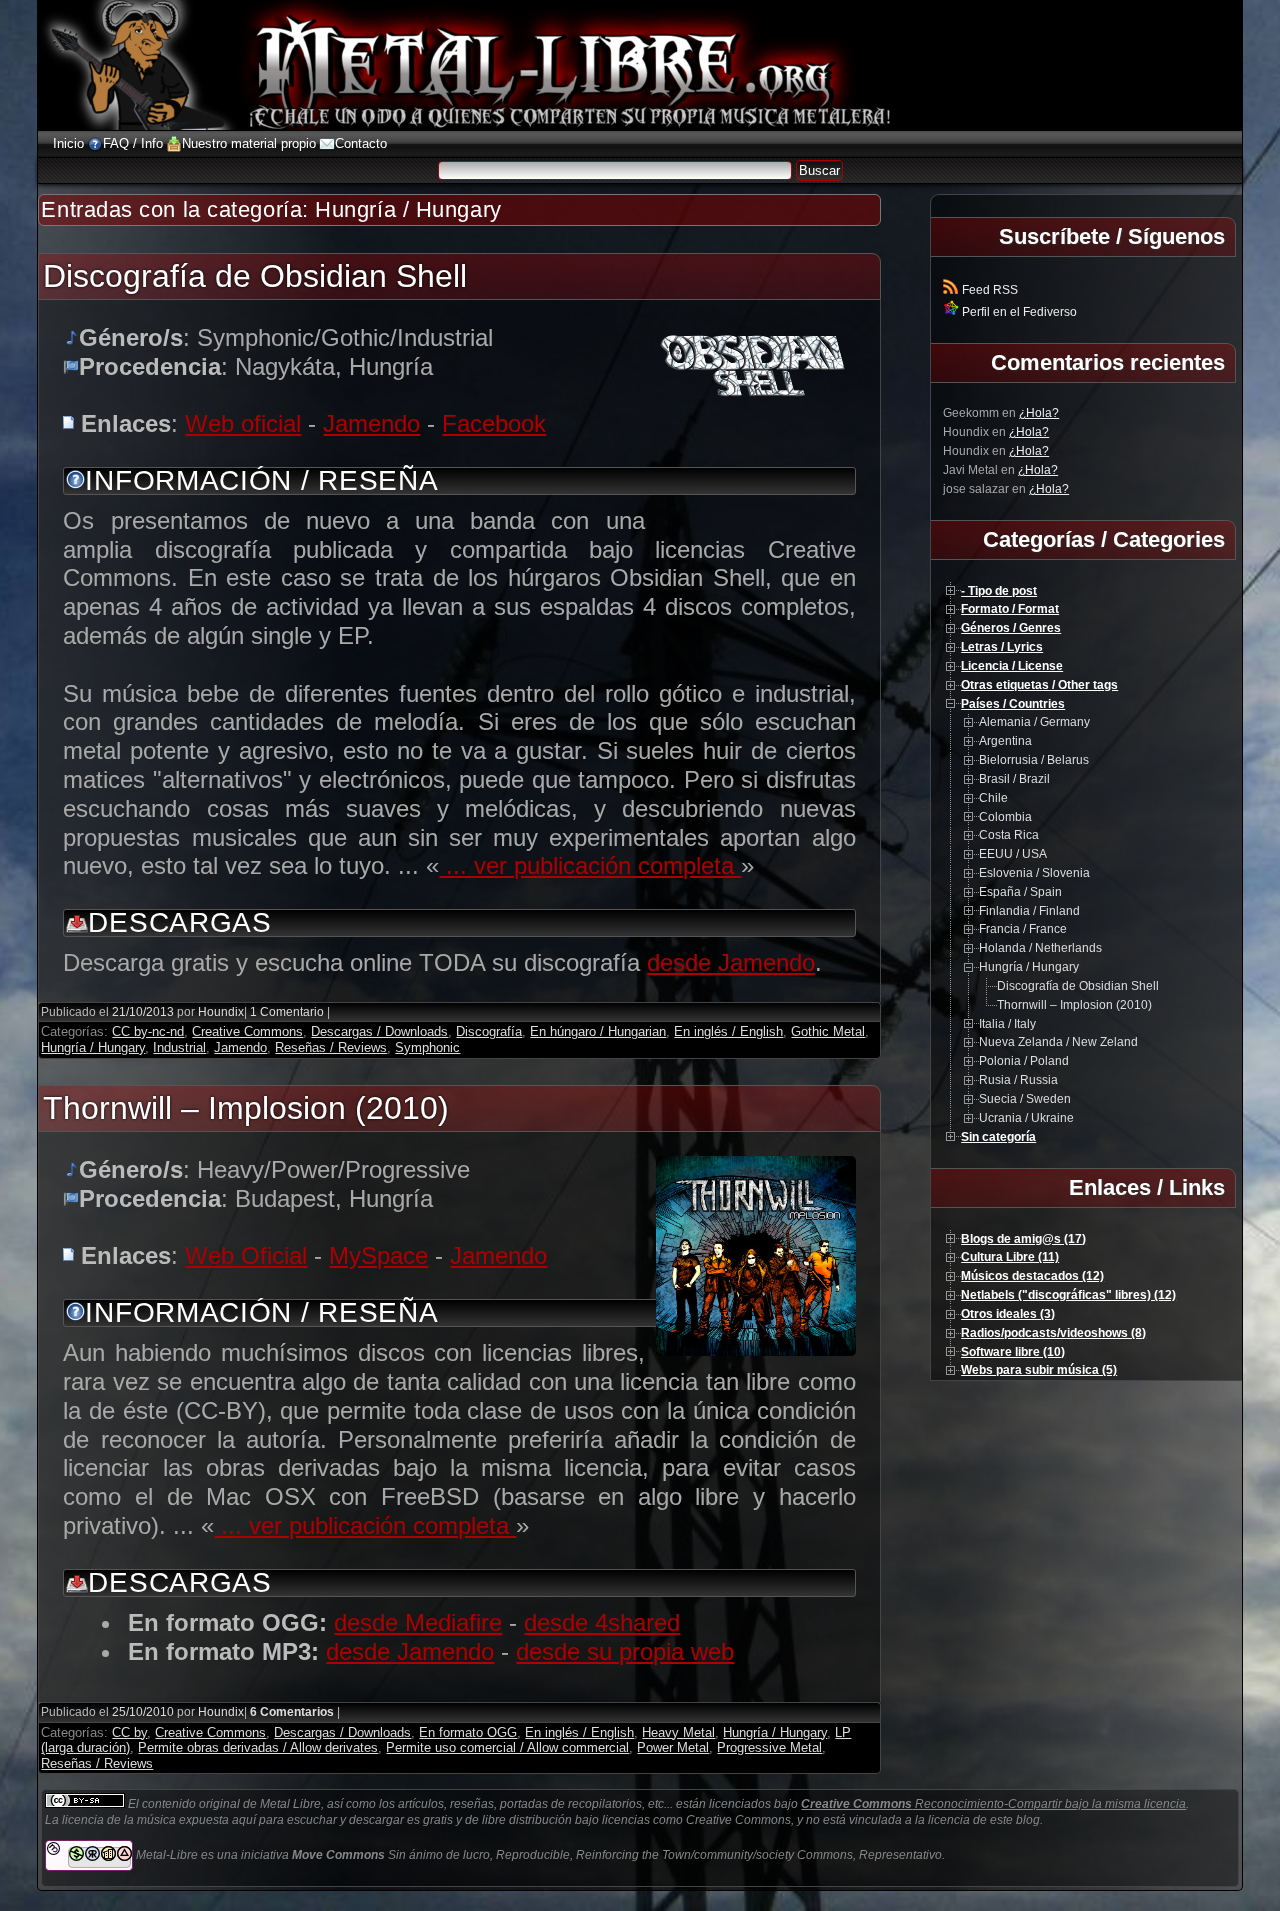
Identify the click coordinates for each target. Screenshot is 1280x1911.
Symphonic (427, 1047)
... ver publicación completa (590, 865)
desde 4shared (602, 1622)
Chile (993, 798)
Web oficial (243, 423)
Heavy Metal (678, 1732)
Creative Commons (247, 1031)
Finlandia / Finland (1029, 911)
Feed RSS (988, 290)
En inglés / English (728, 1031)
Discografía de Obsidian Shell (255, 276)
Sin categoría (998, 1137)
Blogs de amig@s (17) (1023, 1239)
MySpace (378, 1255)
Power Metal (673, 1747)
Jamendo (371, 423)
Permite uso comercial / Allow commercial (507, 1747)
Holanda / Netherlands (1040, 948)
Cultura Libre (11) (1010, 1257)
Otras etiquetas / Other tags (1039, 685)
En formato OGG (468, 1732)
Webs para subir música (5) (1039, 1370)
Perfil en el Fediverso (1018, 312)
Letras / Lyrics (1002, 647)
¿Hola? (1039, 413)
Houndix (221, 1012)
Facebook (494, 423)
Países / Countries (1013, 704)
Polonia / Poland (1024, 1061)
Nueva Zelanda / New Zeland (1058, 1042)
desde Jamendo (731, 962)
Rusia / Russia (1018, 1080)
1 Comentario (287, 1012)
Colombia (1005, 817)
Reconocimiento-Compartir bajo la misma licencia (993, 1804)
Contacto (361, 143)
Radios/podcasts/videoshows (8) (1053, 1333)
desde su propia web (625, 1651)
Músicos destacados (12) (1032, 1276)
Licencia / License (1012, 666)
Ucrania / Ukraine (1026, 1118)
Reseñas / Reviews (331, 1047)
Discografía (489, 1031)
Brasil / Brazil (1014, 779)
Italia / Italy (1007, 1024)
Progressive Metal (769, 1747)
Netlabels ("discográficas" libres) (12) (1068, 1295)
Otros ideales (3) (1008, 1314)
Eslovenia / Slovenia (1034, 873)
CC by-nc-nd (148, 1031)
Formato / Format (1010, 609)
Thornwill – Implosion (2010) (246, 1108)
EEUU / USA (1013, 854)
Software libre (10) (1013, 1352)
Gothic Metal (828, 1031)
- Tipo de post (999, 591)
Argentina (1005, 741)
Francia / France (1023, 929)
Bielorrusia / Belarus (1034, 760)
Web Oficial (246, 1255)
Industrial (179, 1047)
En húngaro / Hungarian (598, 1031)
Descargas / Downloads (379, 1031)
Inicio (68, 143)
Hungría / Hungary (93, 1047)
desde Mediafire (418, 1622)
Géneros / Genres (1011, 628)
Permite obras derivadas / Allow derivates (258, 1747)
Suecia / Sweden (1025, 1099)
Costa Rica (1009, 835)
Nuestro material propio (249, 143)
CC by (129, 1732)
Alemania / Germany (1034, 722)
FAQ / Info (133, 143)
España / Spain (1020, 892)
